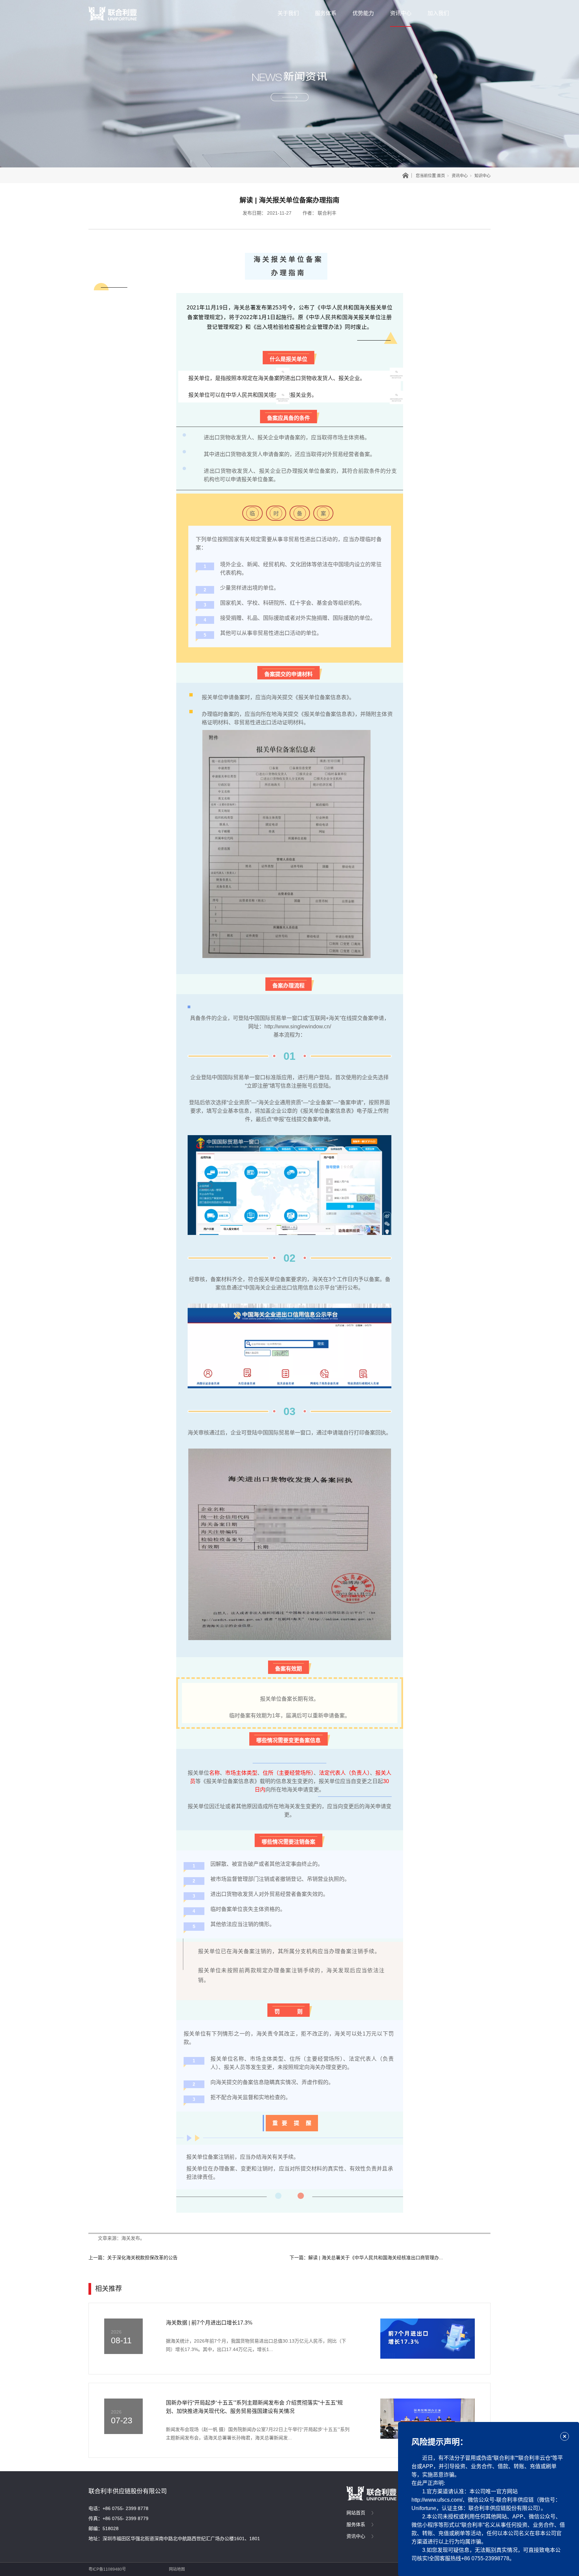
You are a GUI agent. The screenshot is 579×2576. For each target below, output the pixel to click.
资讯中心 (401, 13)
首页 (441, 176)
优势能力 (363, 13)
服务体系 (326, 13)
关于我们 (288, 13)
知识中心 (482, 176)
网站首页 (356, 2513)
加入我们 (438, 13)
